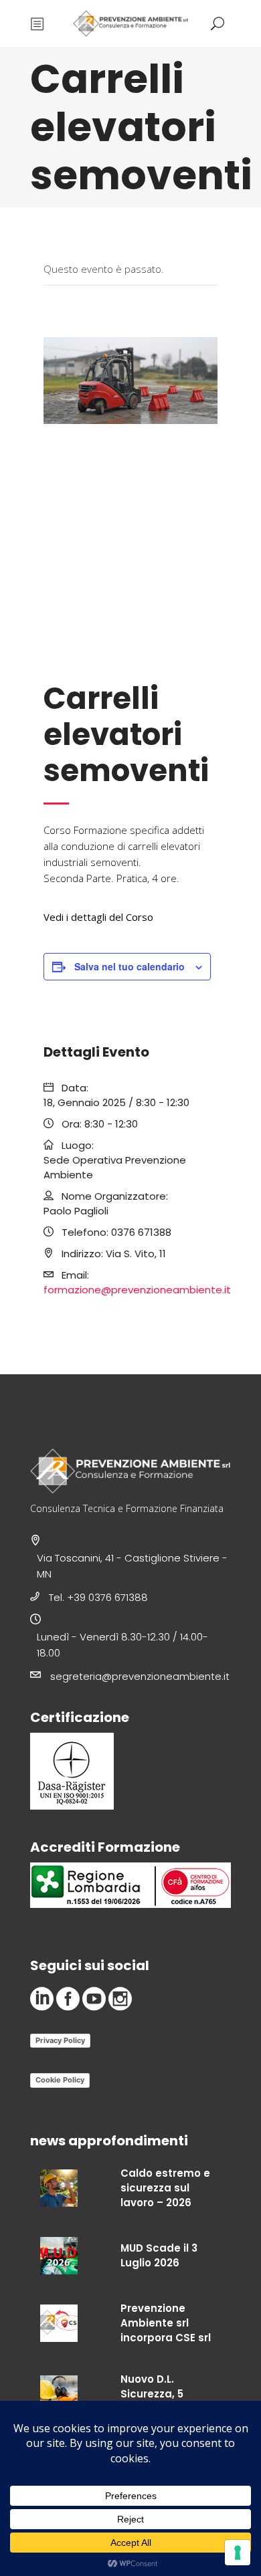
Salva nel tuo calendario (129, 966)
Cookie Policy (60, 2080)
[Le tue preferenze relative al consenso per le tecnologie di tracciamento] (238, 2553)
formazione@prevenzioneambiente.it (137, 1290)
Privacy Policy (60, 2040)
